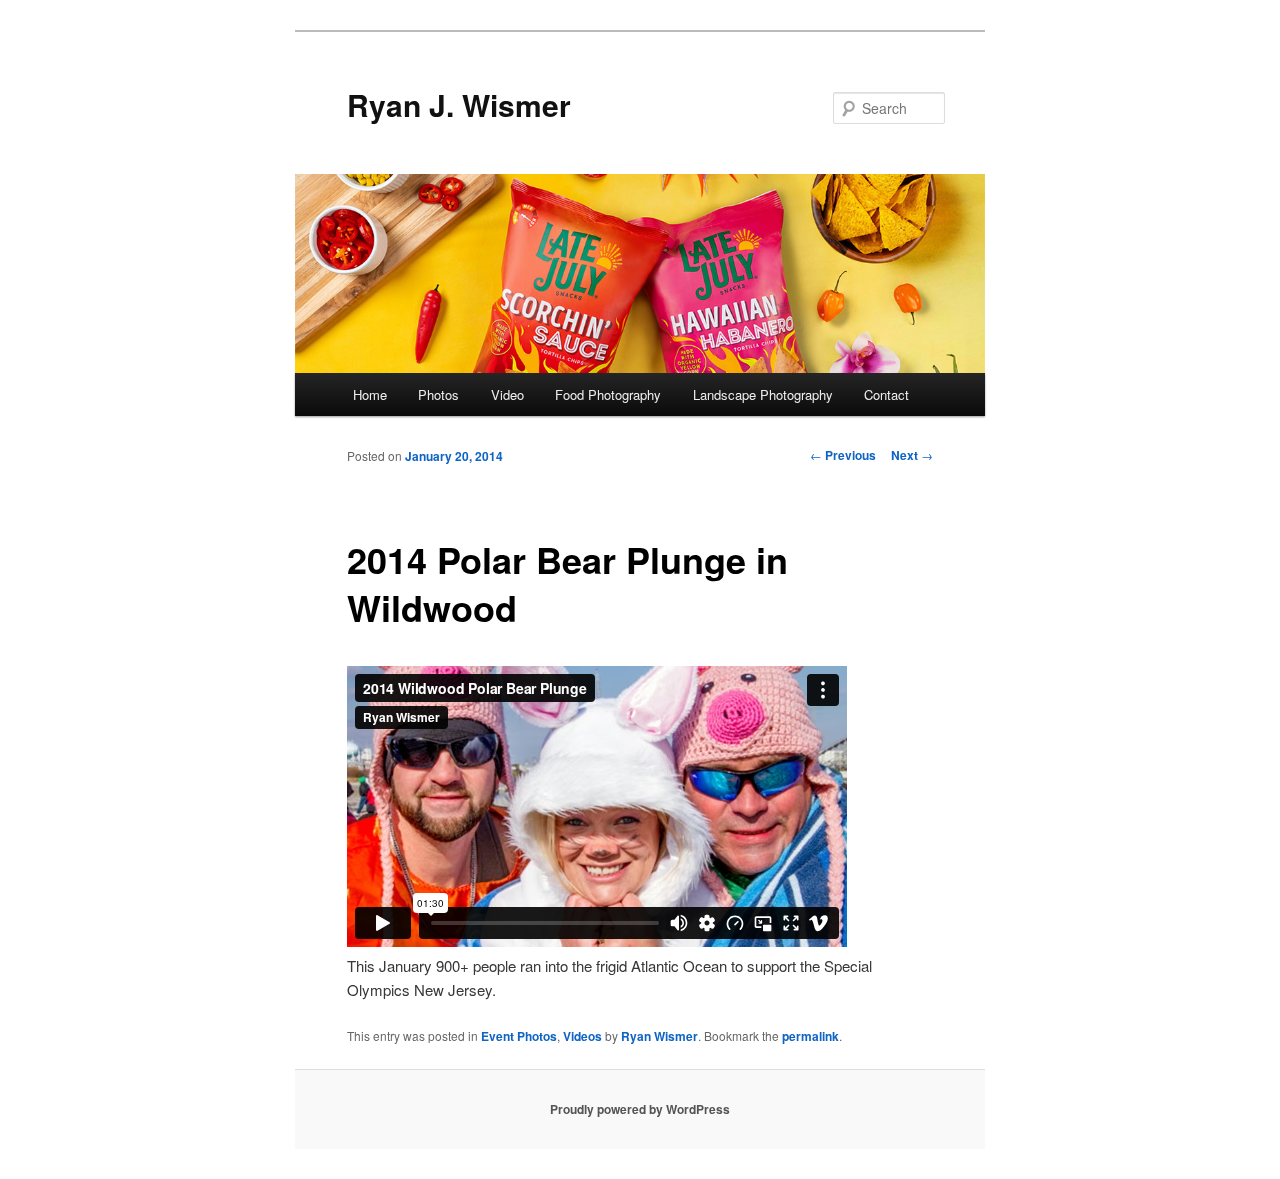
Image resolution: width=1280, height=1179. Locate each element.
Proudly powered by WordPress (640, 1109)
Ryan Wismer (659, 1036)
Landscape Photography (763, 394)
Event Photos (519, 1036)
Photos (438, 394)
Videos (582, 1036)
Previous (843, 455)
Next (912, 455)
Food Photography (608, 394)
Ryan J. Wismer (459, 104)
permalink (810, 1036)
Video (507, 394)
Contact (886, 394)
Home (370, 394)
